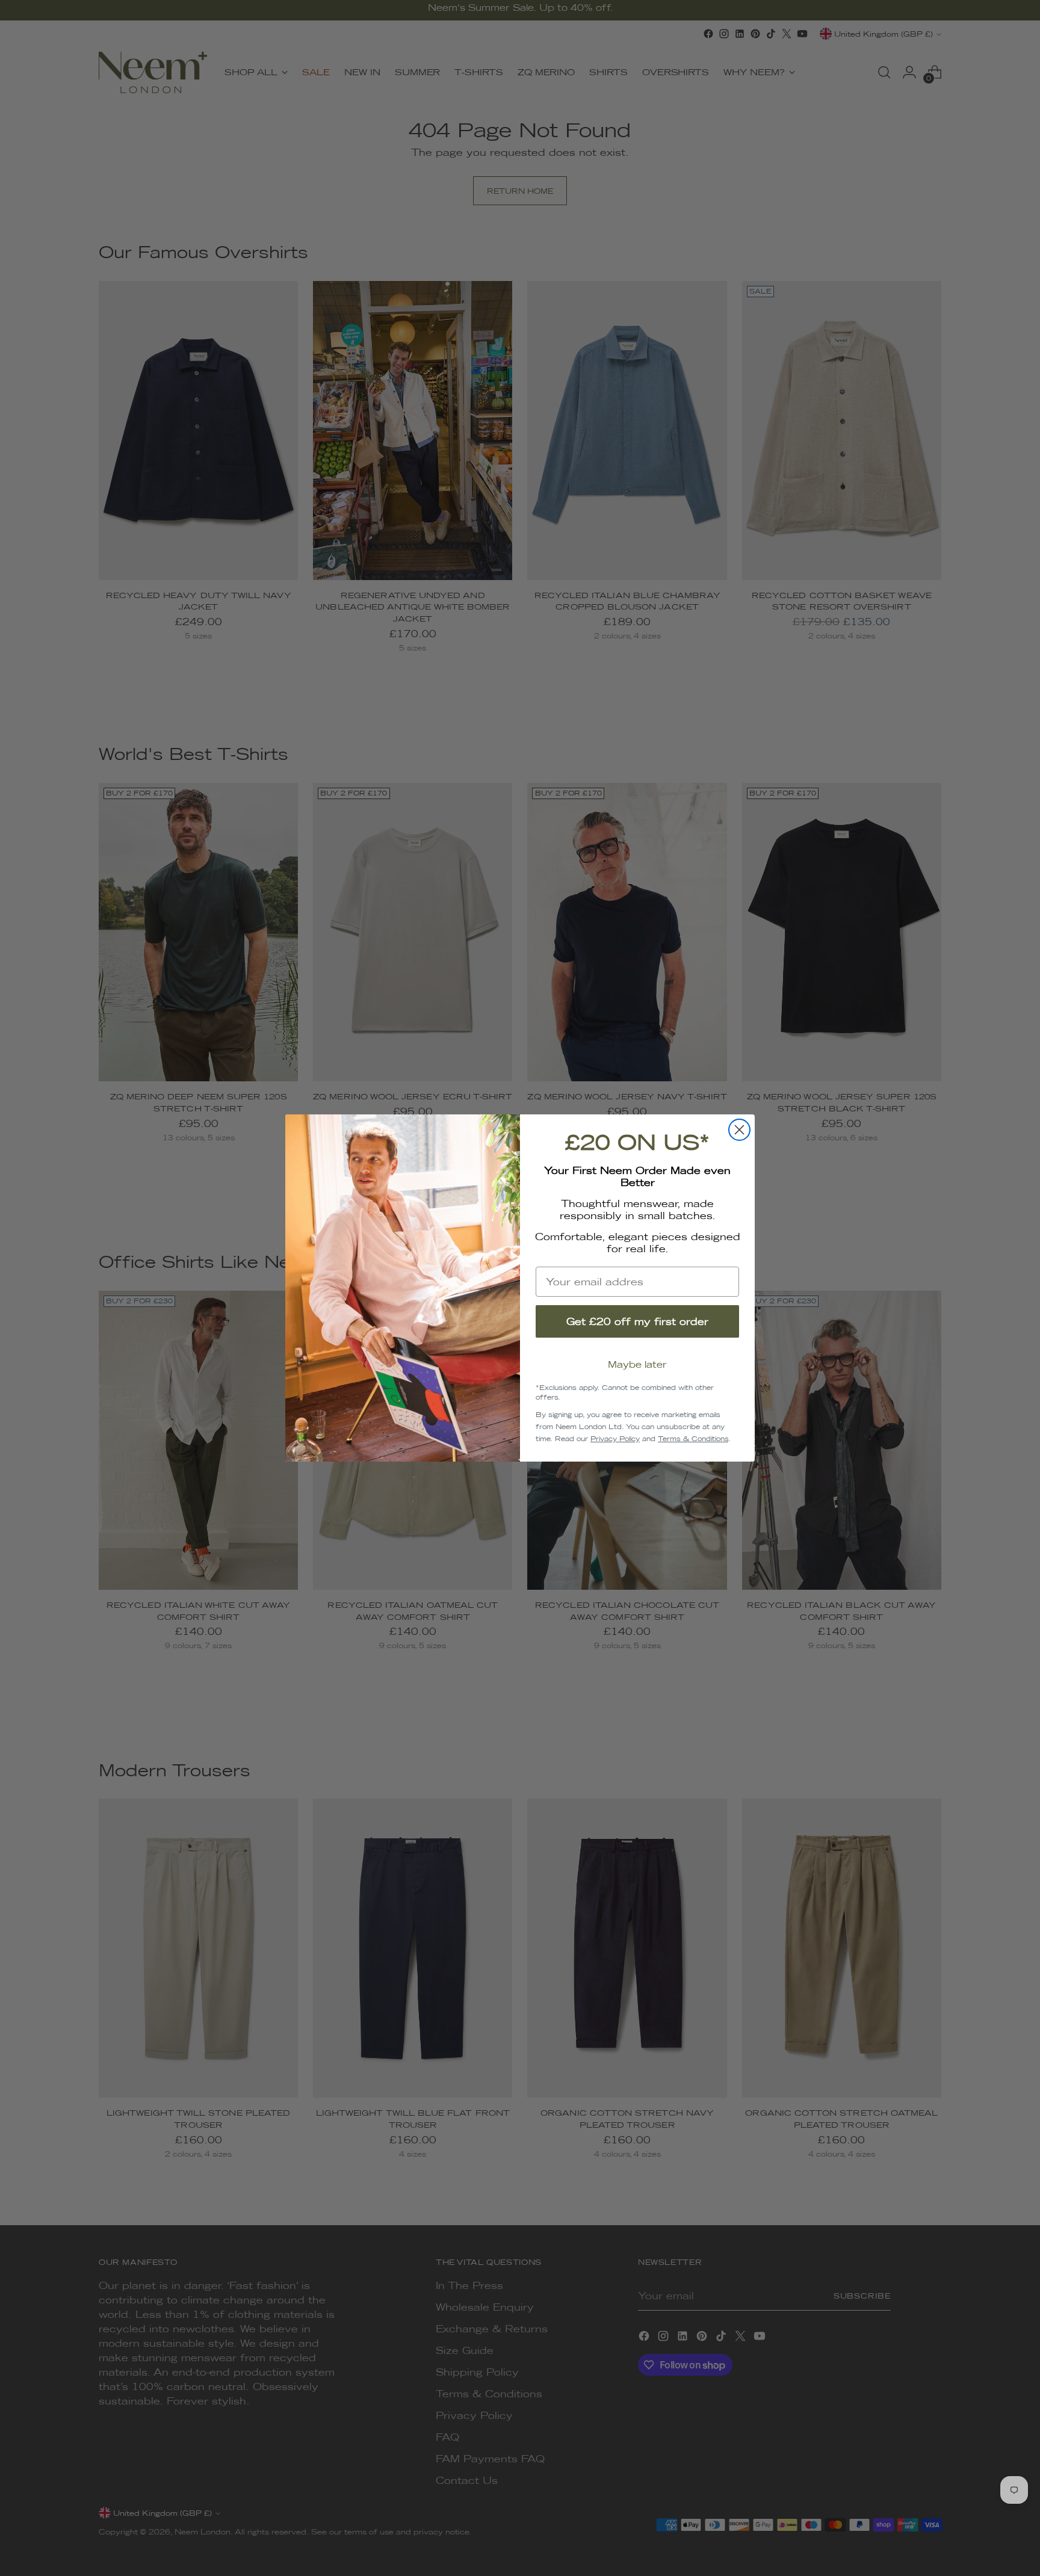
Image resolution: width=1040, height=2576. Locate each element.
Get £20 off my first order (637, 1321)
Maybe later (637, 1364)
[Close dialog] (739, 1130)
